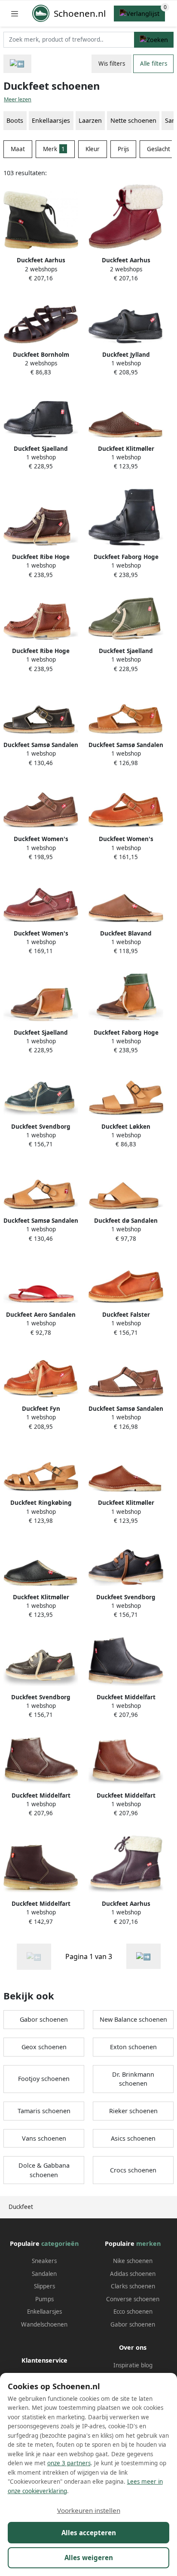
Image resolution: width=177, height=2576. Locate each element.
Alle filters (154, 64)
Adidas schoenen (133, 2274)
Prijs (123, 149)
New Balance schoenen (133, 2019)
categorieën (60, 2243)
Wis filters (112, 64)
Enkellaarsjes (44, 2312)
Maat (18, 149)
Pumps (44, 2299)
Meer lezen (18, 99)
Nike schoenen (133, 2261)
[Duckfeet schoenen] (143, 1956)
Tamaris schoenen (44, 2111)
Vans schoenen (44, 2138)
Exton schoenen (133, 2047)
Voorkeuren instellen (89, 2510)
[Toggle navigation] (15, 14)
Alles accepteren (89, 2533)
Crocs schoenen (133, 2170)
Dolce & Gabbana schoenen (44, 2170)
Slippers (44, 2286)
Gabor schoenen (44, 2019)
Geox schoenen (44, 2047)
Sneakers (44, 2261)
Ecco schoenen (133, 2312)
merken (148, 2243)
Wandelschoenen (44, 2324)
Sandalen (44, 2274)
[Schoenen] (17, 64)
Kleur (93, 149)
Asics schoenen (133, 2138)
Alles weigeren (89, 2558)
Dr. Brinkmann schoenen (133, 2079)
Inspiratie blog (133, 2365)
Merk (54, 149)
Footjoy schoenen (44, 2079)
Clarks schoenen (133, 2286)
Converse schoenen (133, 2299)
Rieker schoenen (133, 2111)
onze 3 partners (69, 2463)
